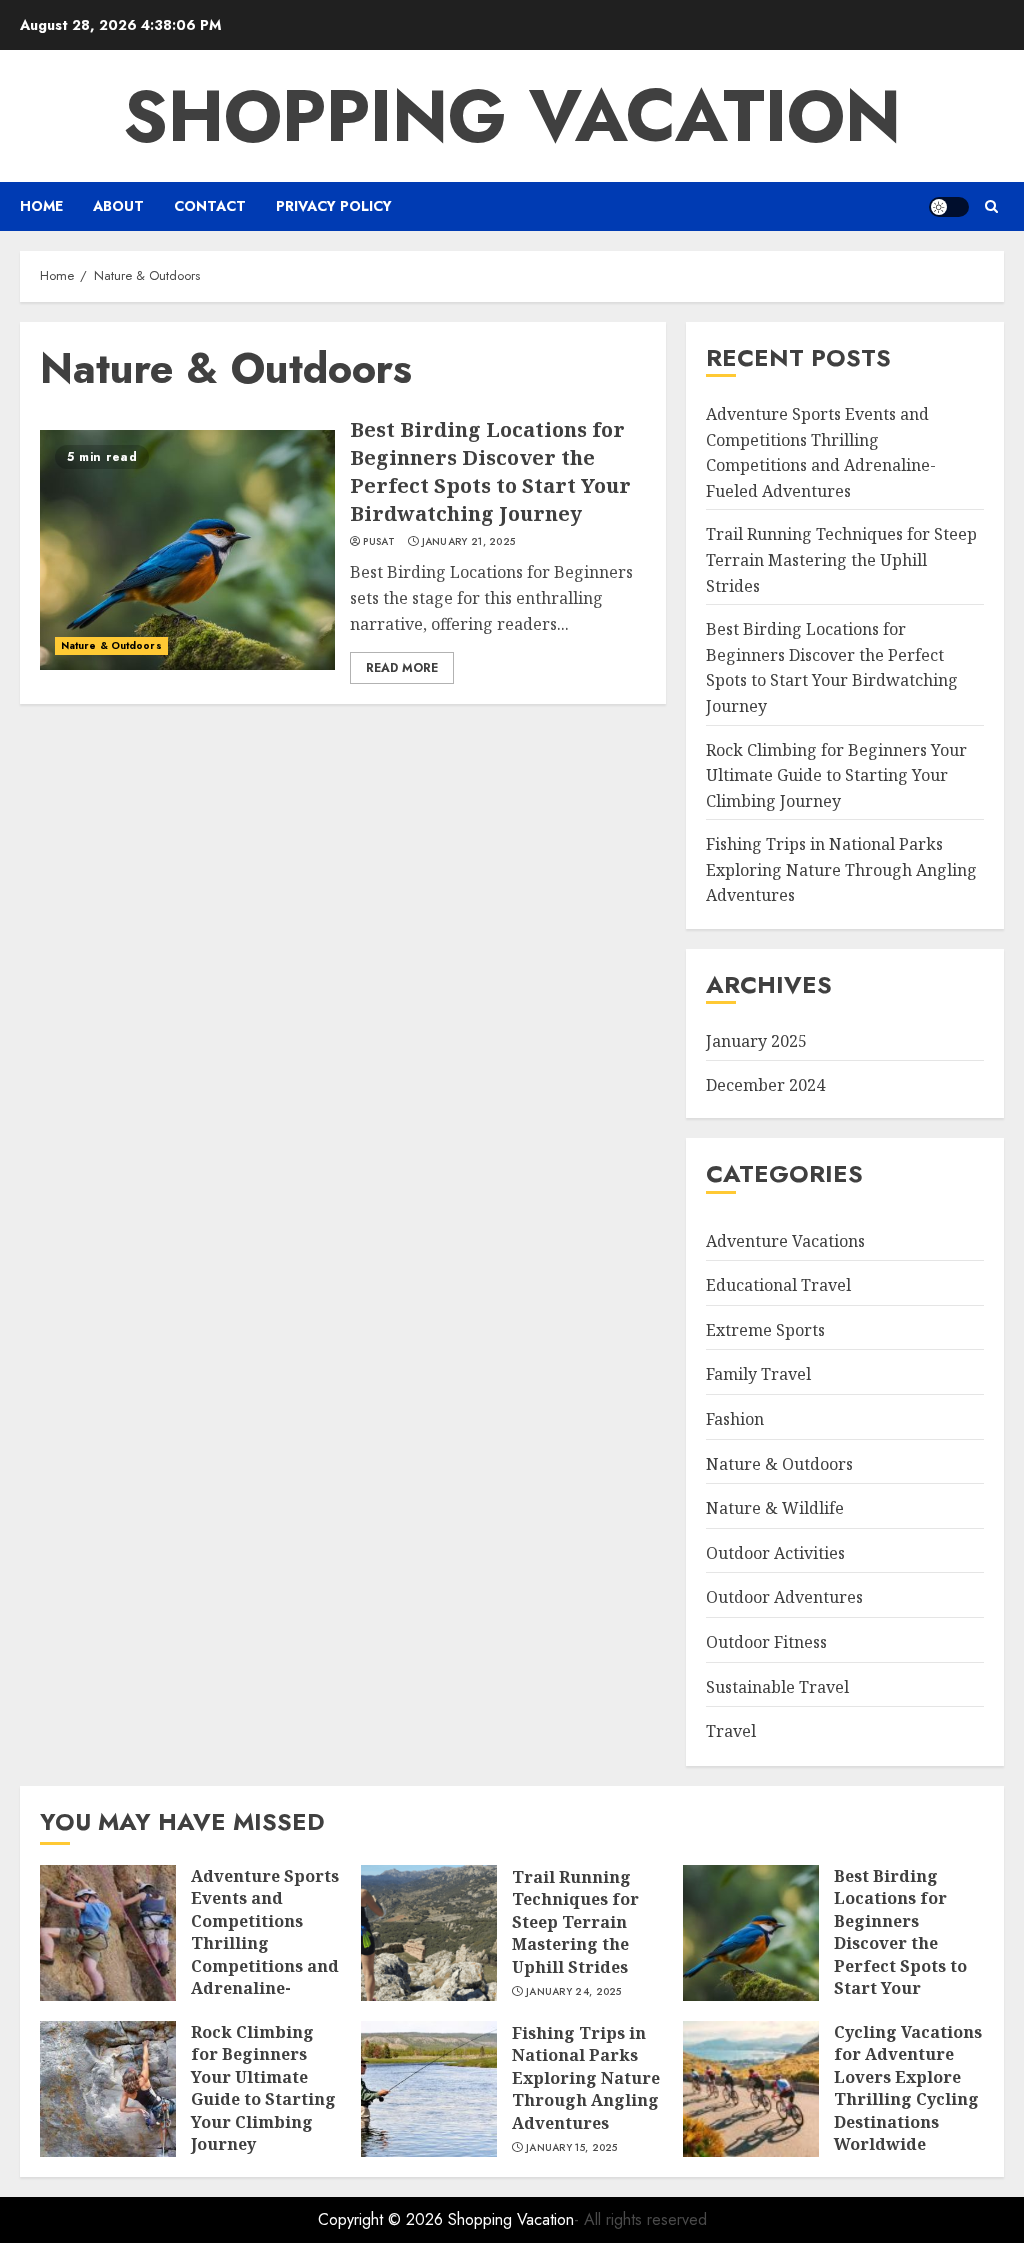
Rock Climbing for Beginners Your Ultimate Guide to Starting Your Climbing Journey (836, 775)
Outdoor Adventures (784, 1597)
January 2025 (756, 1041)
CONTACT (210, 206)
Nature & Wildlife (775, 1508)
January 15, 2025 (572, 2148)
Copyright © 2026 (383, 2219)
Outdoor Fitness (766, 1642)
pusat (379, 542)
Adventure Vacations (785, 1241)
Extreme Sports (765, 1330)
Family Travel (758, 1374)
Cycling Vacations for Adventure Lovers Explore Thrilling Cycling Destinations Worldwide (908, 2088)
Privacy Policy (334, 206)
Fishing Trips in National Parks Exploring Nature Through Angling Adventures (841, 869)
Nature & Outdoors (111, 645)
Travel (731, 1731)
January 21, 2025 (469, 542)
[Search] (991, 206)
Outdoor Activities (775, 1553)
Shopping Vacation (512, 116)
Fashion (735, 1419)
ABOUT (118, 206)
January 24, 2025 (574, 1992)
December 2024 (765, 1085)
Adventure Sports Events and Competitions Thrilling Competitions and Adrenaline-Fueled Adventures (265, 1954)
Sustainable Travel (777, 1687)
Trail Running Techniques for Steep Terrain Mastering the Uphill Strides (841, 559)
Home (41, 206)
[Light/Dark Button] (949, 207)
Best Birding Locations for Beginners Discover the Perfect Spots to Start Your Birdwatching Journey (490, 471)
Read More (402, 668)
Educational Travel (778, 1285)
